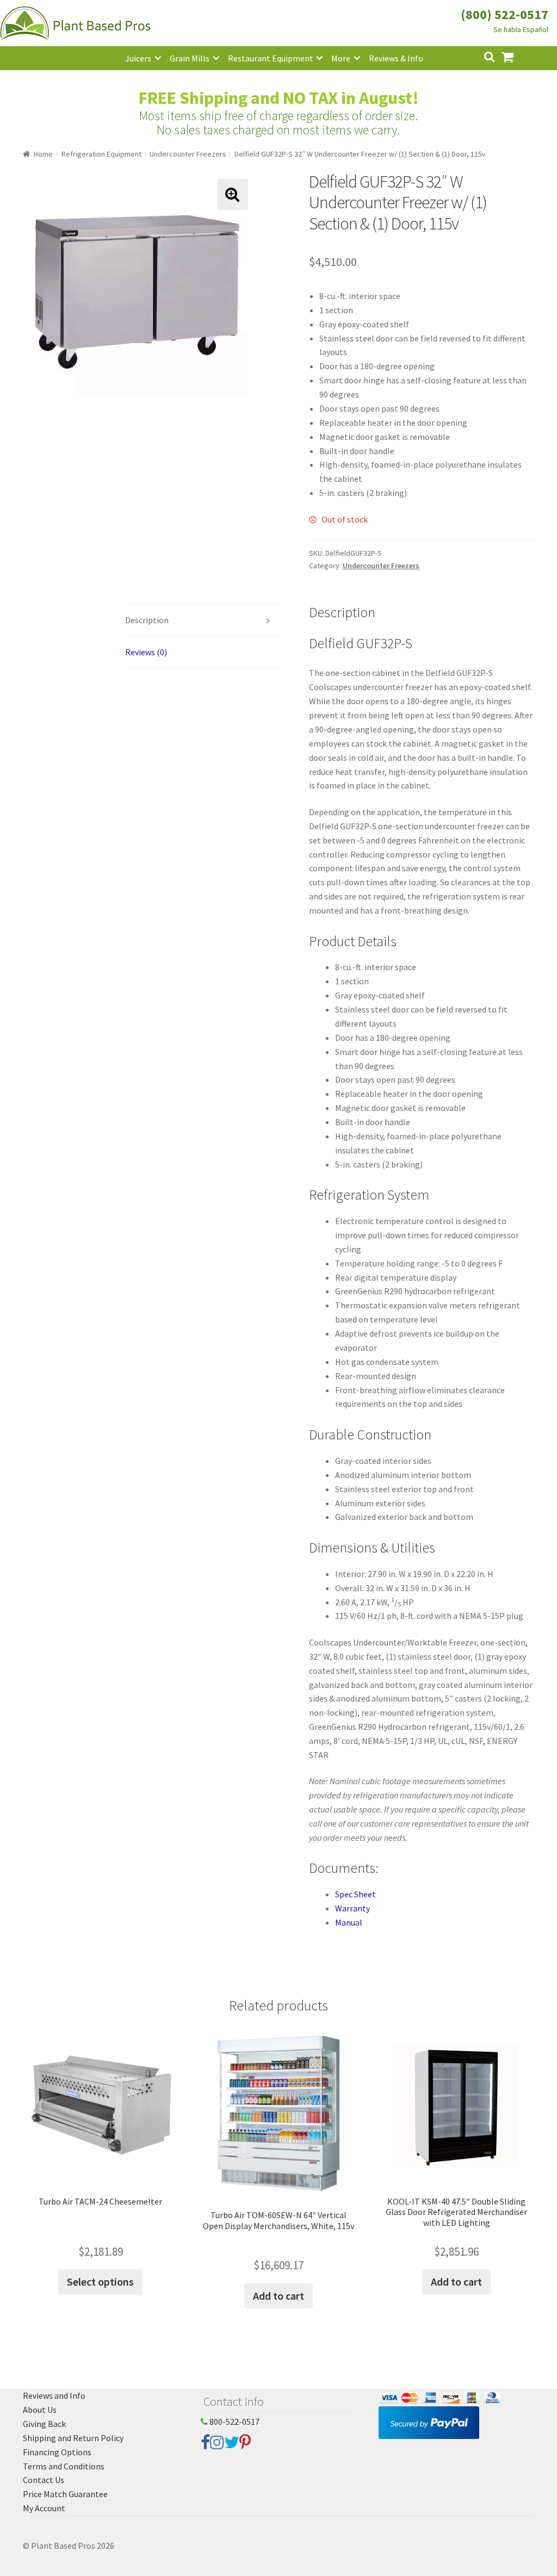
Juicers (138, 58)
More (341, 58)
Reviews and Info (54, 2395)
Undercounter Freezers (188, 154)
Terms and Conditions (64, 2466)
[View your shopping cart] (516, 56)
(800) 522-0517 (505, 14)
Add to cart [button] (278, 2296)
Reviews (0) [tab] (146, 652)
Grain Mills (190, 58)
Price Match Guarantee (65, 2494)
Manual (349, 1922)
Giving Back (44, 2424)
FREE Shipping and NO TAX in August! (279, 98)
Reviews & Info (396, 58)
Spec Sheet (355, 1894)
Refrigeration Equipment (101, 154)
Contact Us (44, 2480)
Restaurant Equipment (271, 58)
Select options (100, 2282)
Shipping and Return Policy (73, 2438)
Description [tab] (147, 620)
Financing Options (57, 2452)
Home (43, 154)
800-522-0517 (234, 2422)
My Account (44, 2508)
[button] (233, 194)
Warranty (352, 1908)
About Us (40, 2410)
